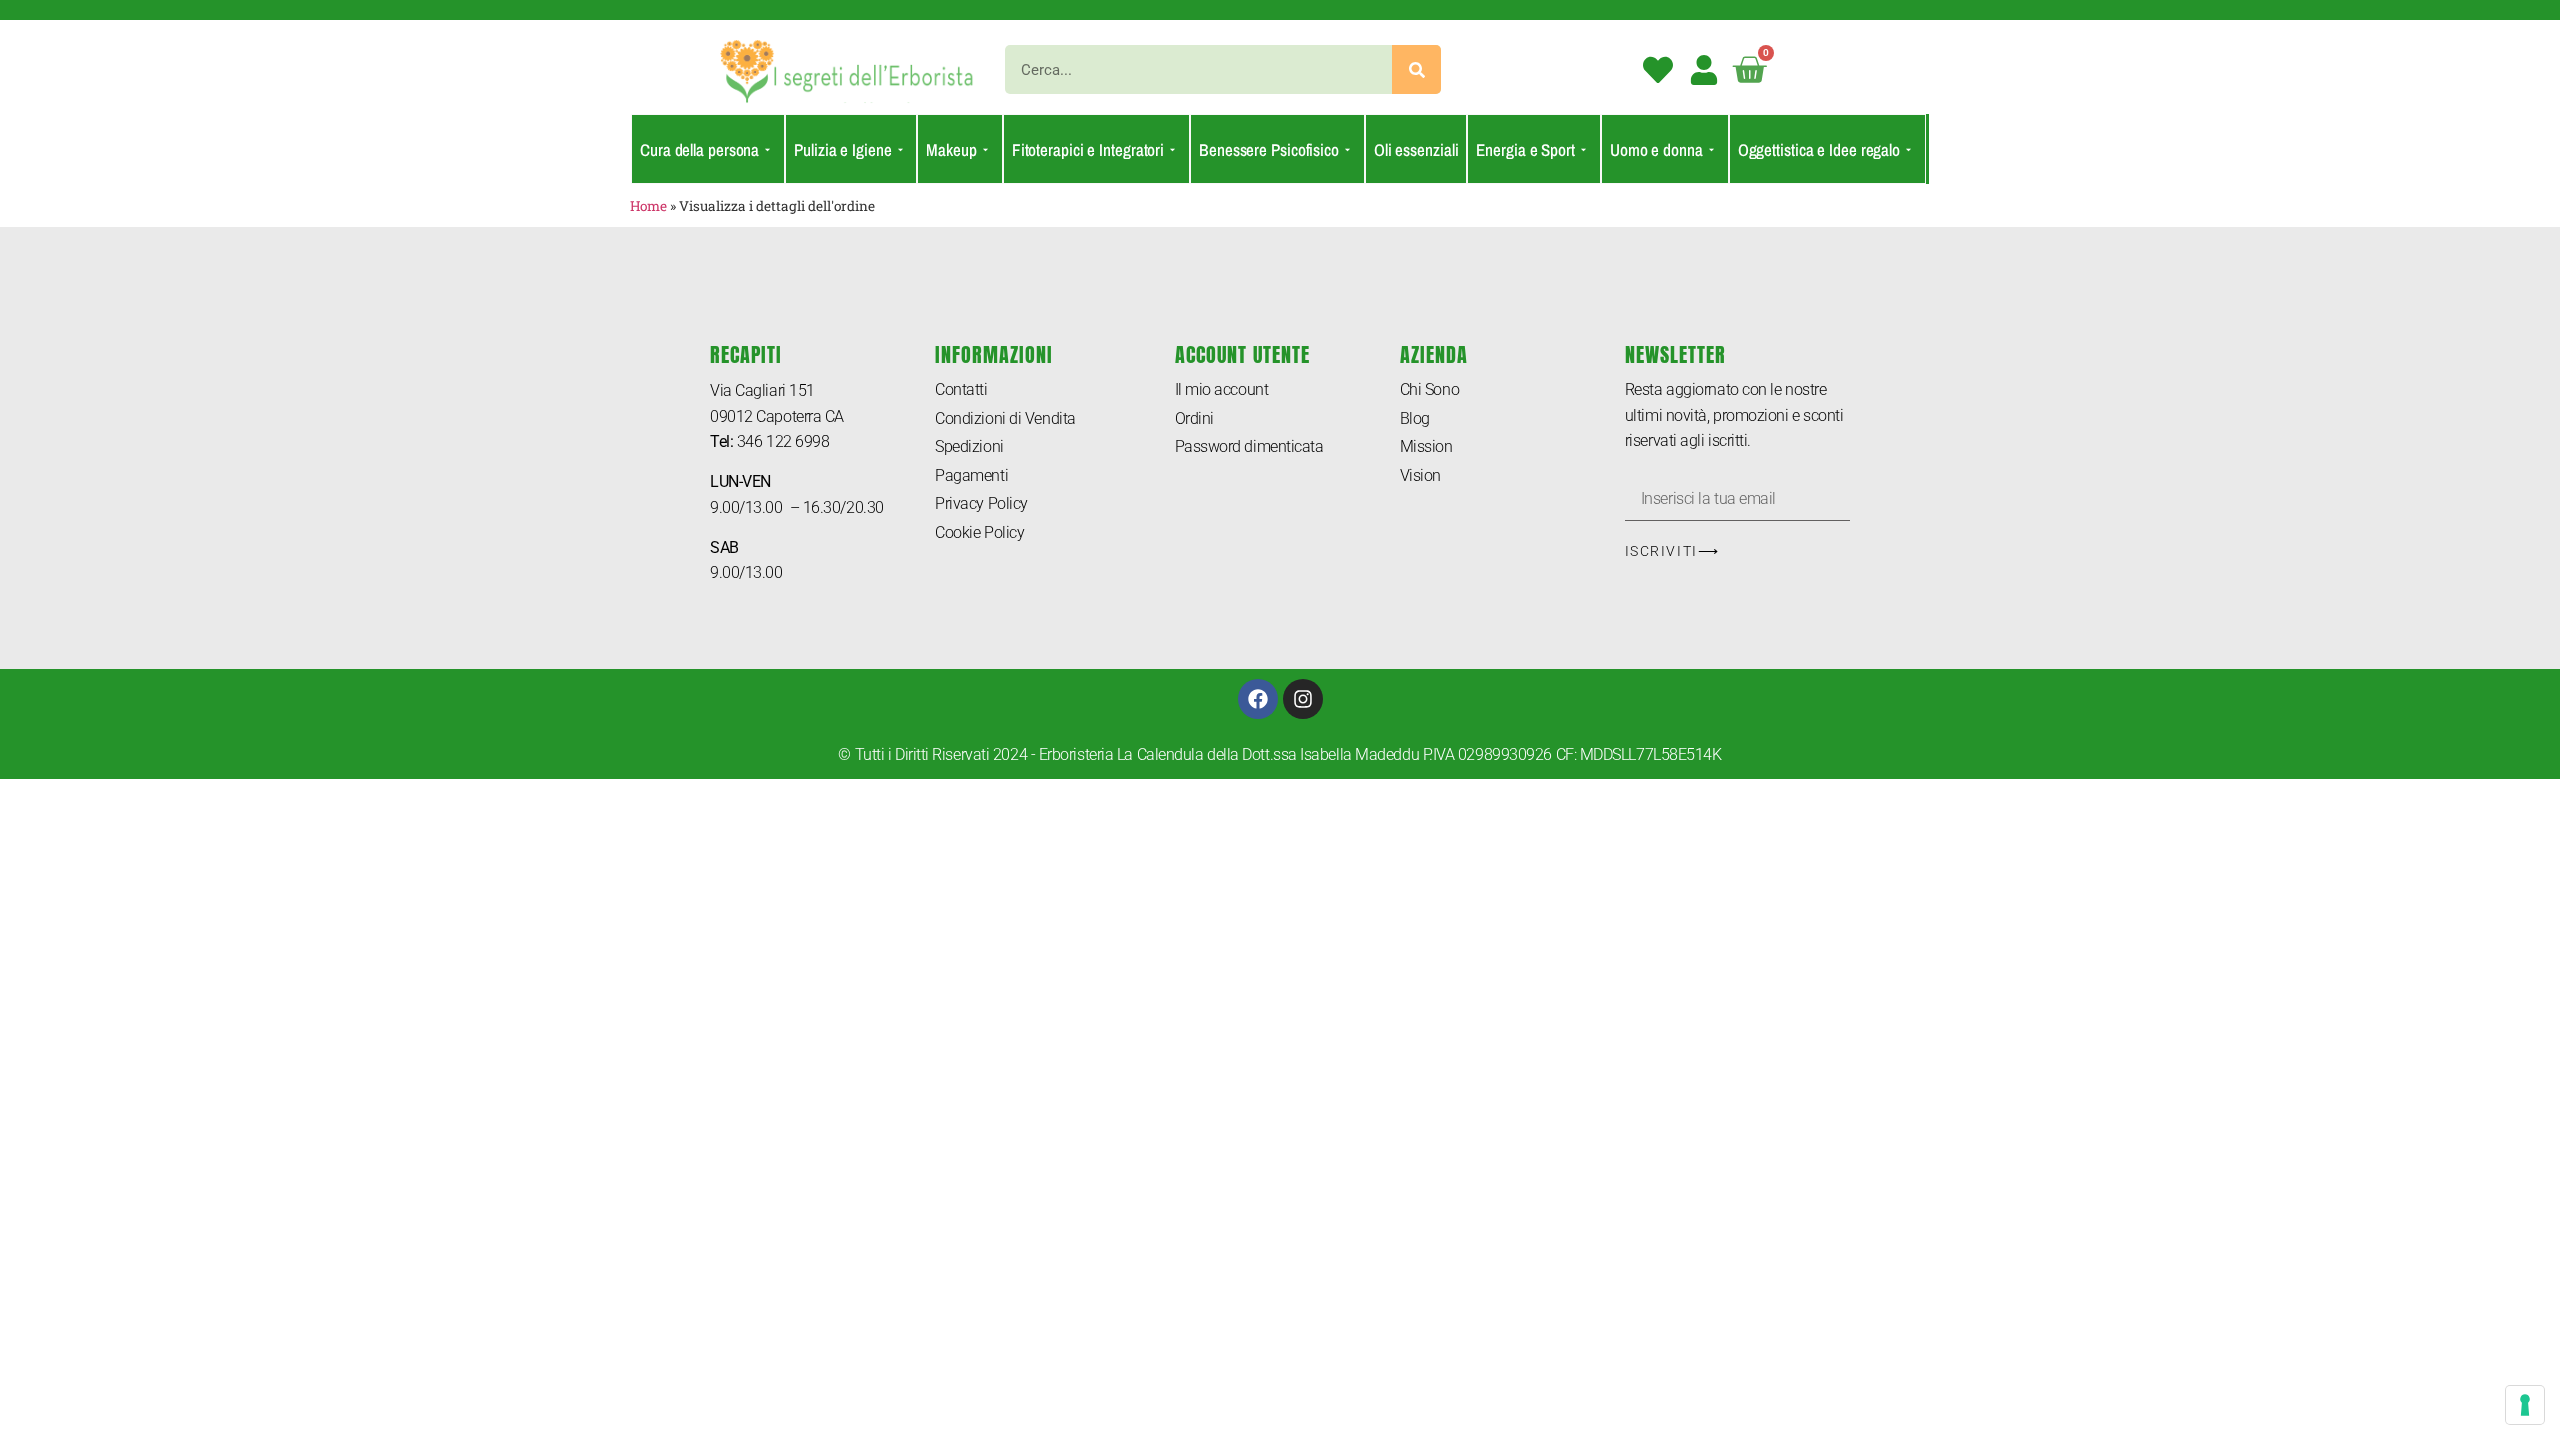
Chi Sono (1429, 389)
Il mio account (1222, 389)
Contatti (961, 389)
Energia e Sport (1525, 149)
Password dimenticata (1249, 446)
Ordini (1194, 418)
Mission (1426, 446)
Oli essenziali (1416, 149)
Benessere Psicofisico (1269, 149)
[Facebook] (1258, 699)
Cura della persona (699, 149)
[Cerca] (1416, 69)
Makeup (951, 149)
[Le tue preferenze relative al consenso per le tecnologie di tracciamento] (2525, 1405)
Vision (1420, 475)
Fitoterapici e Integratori (1088, 149)
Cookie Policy (979, 532)
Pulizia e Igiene (842, 149)
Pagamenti (971, 475)
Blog (1415, 418)
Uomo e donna (1656, 149)
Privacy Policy (981, 503)
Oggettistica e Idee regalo (1819, 149)
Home (648, 206)
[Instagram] (1303, 699)
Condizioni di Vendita (1005, 418)
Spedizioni (969, 446)
